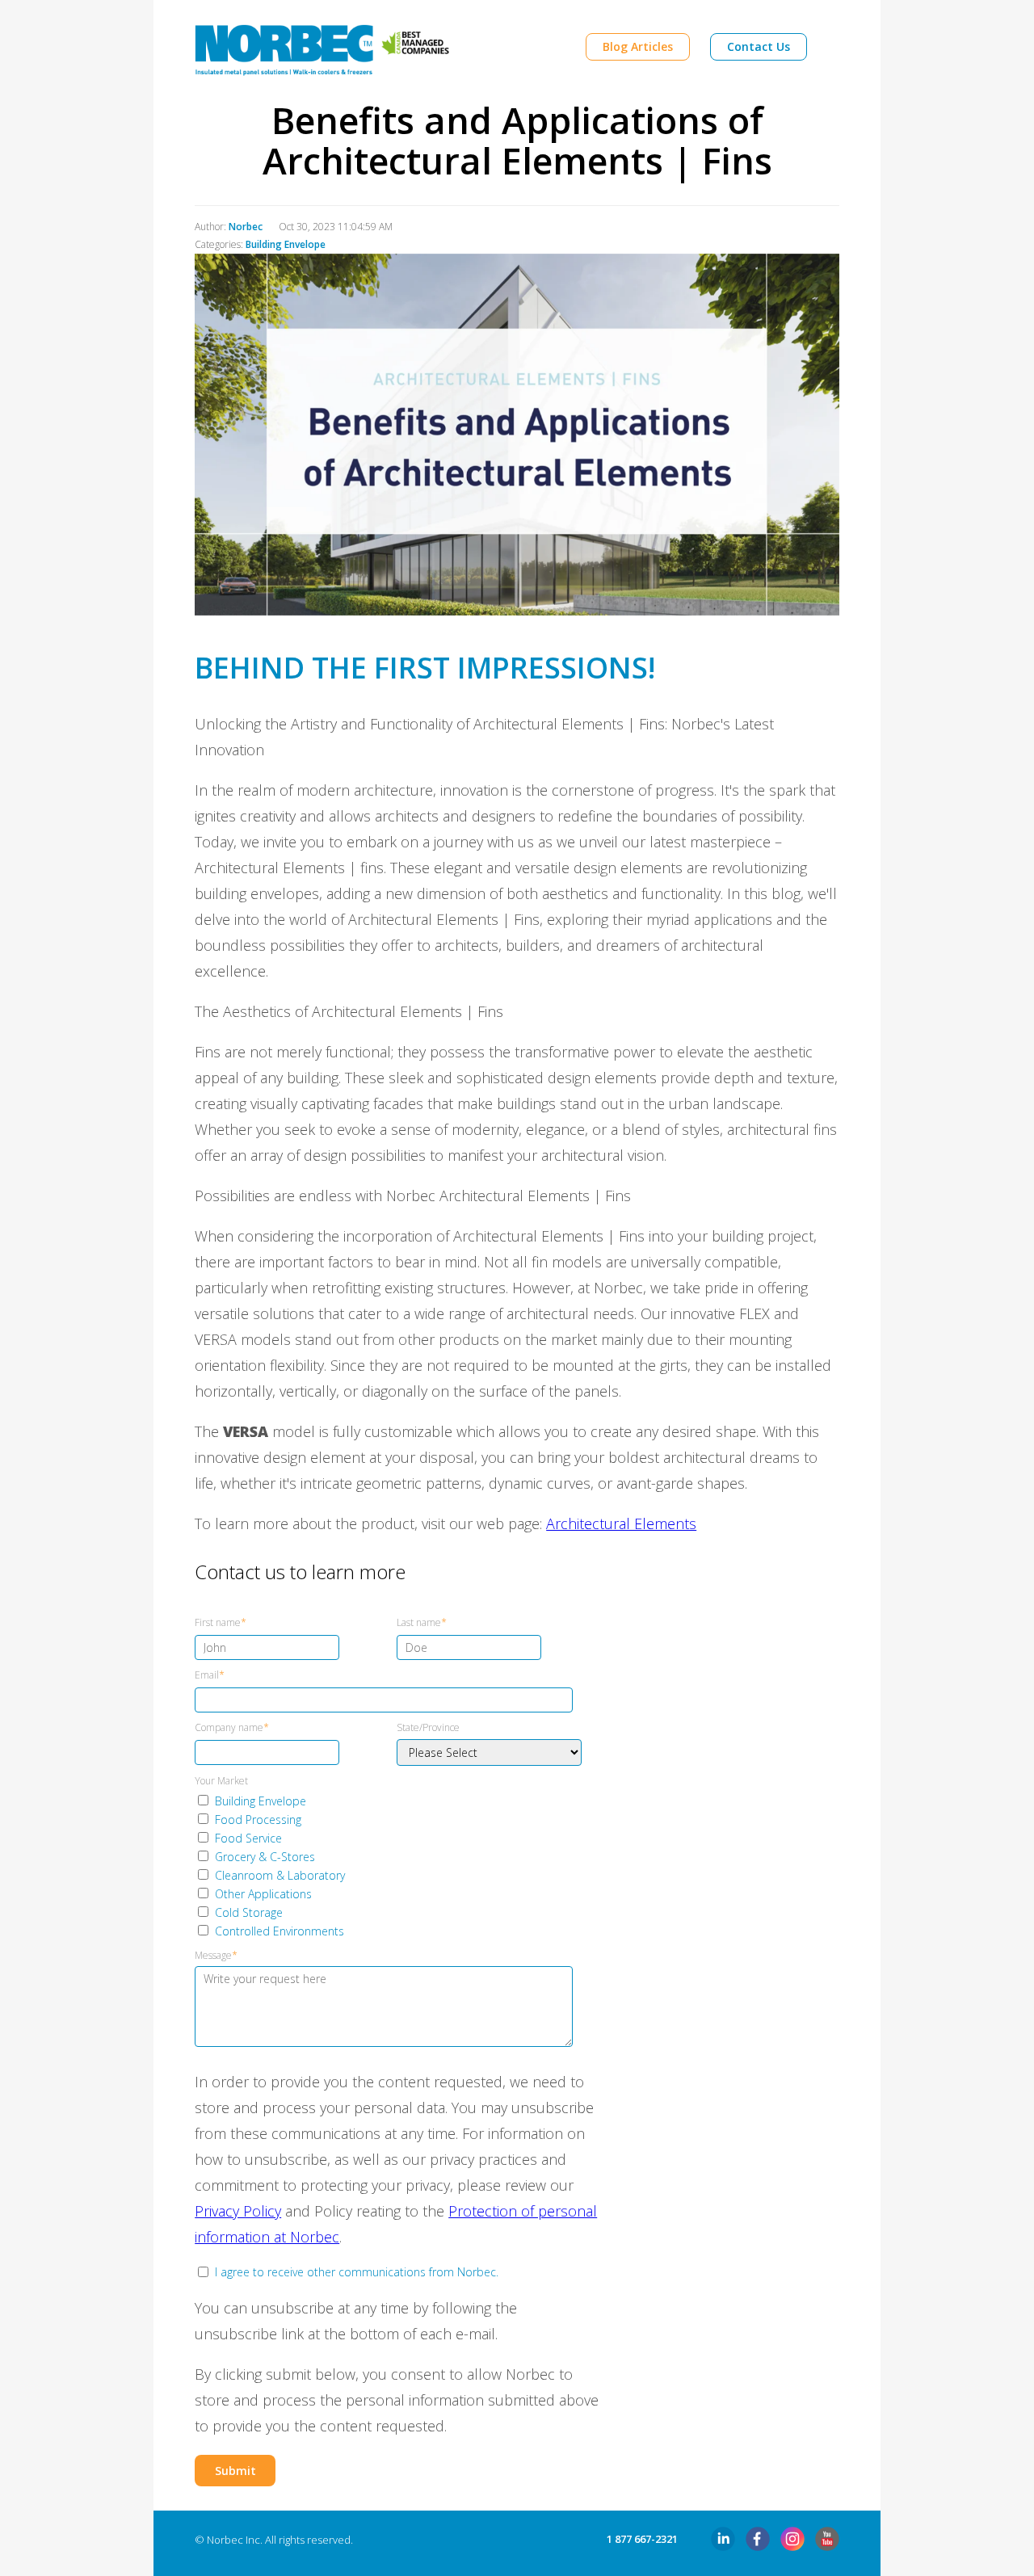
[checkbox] (393, 1866)
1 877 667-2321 (642, 2539)
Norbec (246, 227)
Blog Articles (638, 46)
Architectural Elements (621, 1523)
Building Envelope (286, 244)
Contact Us (759, 46)
